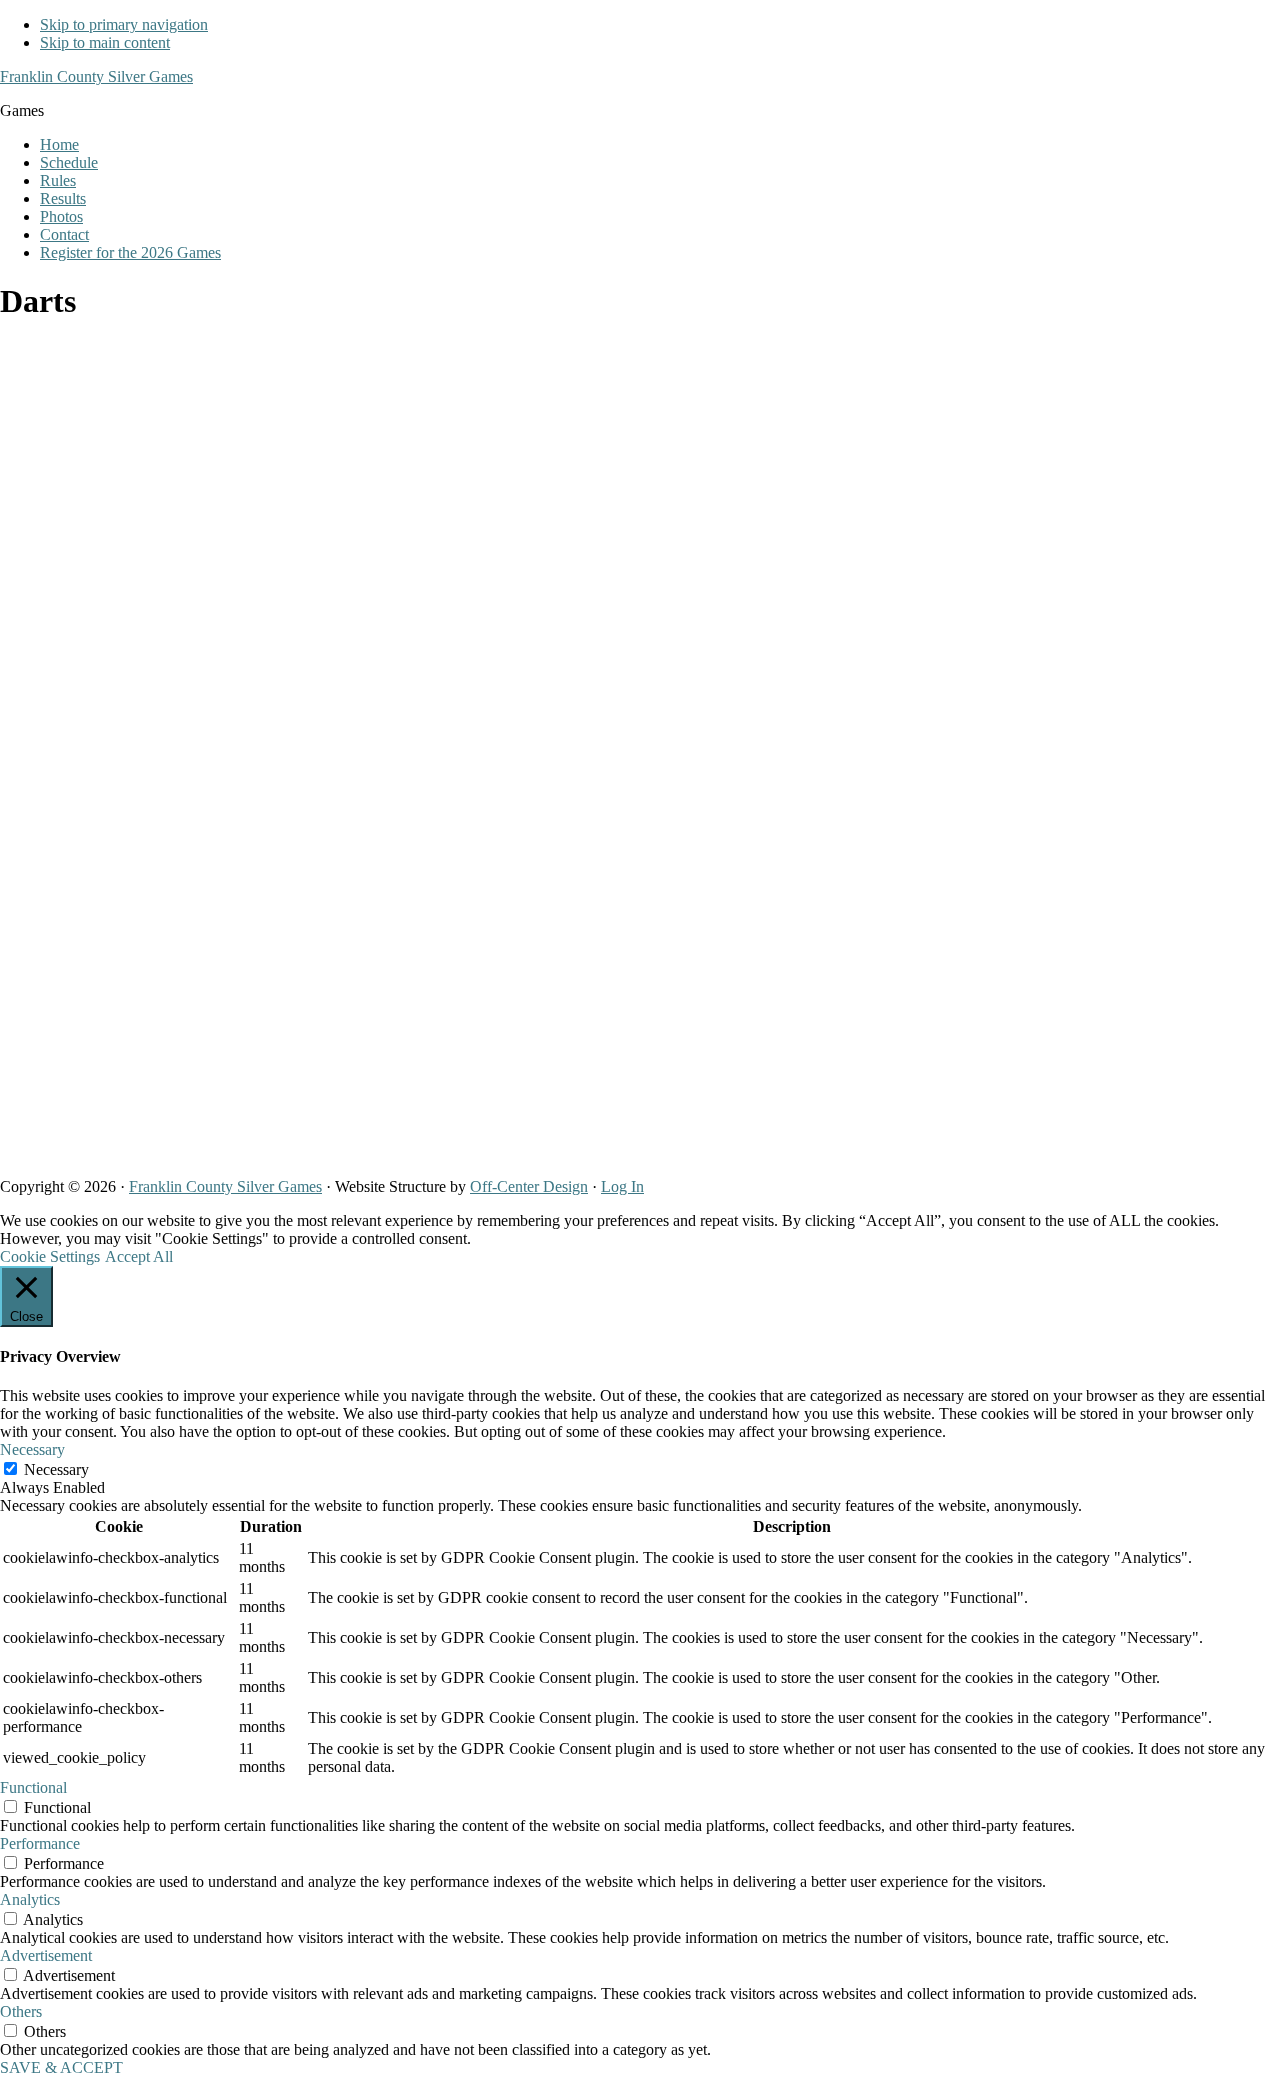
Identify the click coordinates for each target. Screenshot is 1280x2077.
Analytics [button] (30, 1899)
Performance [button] (40, 1843)
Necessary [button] (32, 1449)
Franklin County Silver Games (96, 76)
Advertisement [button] (46, 1955)
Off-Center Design (529, 1186)
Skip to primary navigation (124, 24)
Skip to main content (105, 42)
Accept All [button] (139, 1256)
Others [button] (21, 2011)
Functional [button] (33, 1787)
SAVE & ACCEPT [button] (61, 2067)
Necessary (56, 1469)
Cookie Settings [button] (50, 1256)
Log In (622, 1186)
